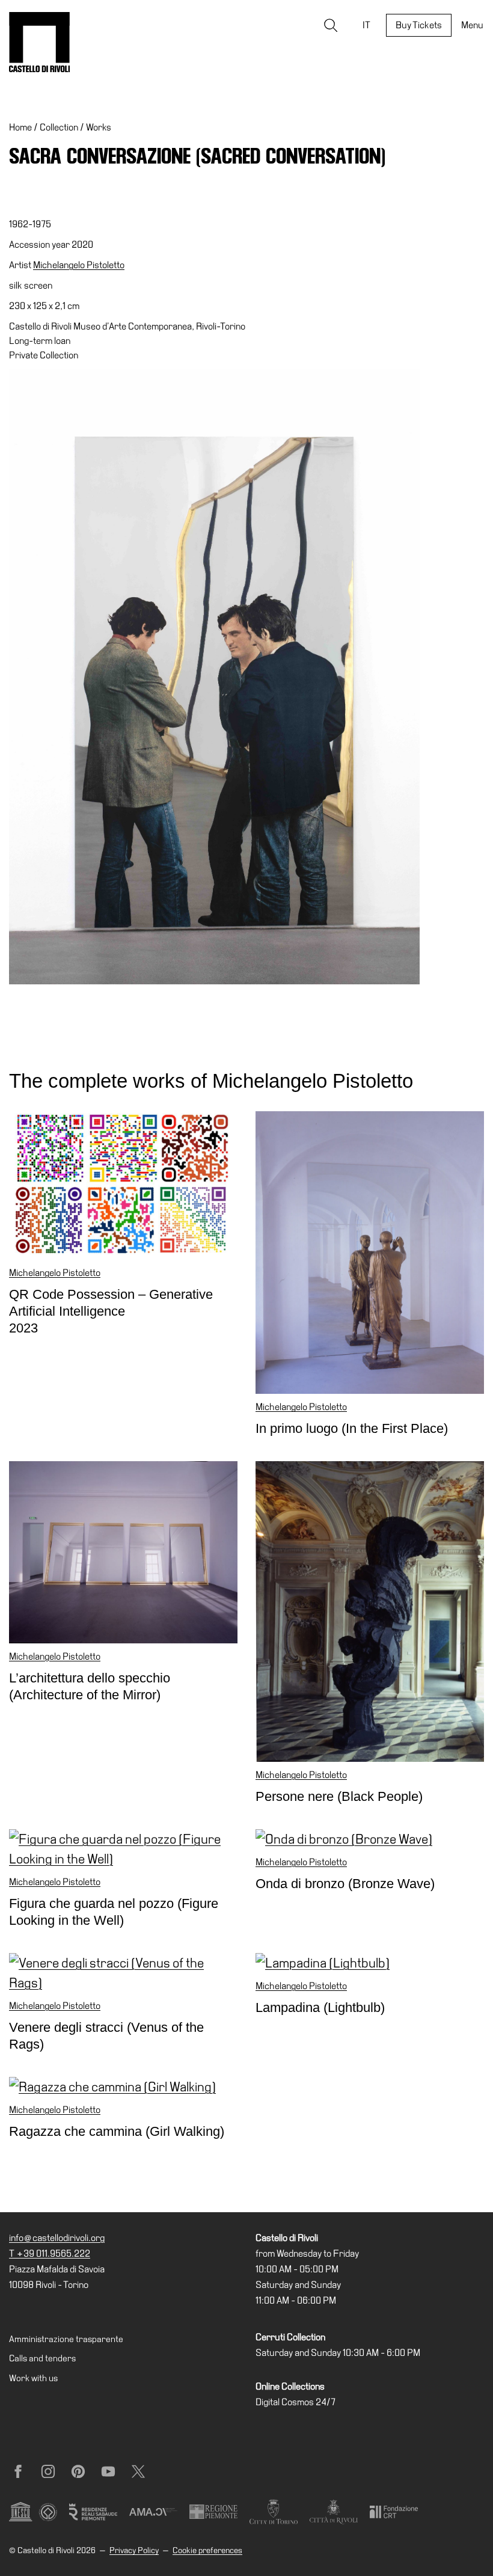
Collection (59, 127)
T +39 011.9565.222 (50, 2253)
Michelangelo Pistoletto (79, 265)
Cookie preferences (207, 2550)
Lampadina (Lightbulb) (320, 2007)
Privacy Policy (134, 2550)
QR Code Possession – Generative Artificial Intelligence (111, 1311)
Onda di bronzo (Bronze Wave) (345, 1884)
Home (20, 127)
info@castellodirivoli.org (57, 2238)
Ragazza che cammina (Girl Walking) (117, 2131)
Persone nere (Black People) (339, 1796)
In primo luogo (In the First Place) (352, 1428)
